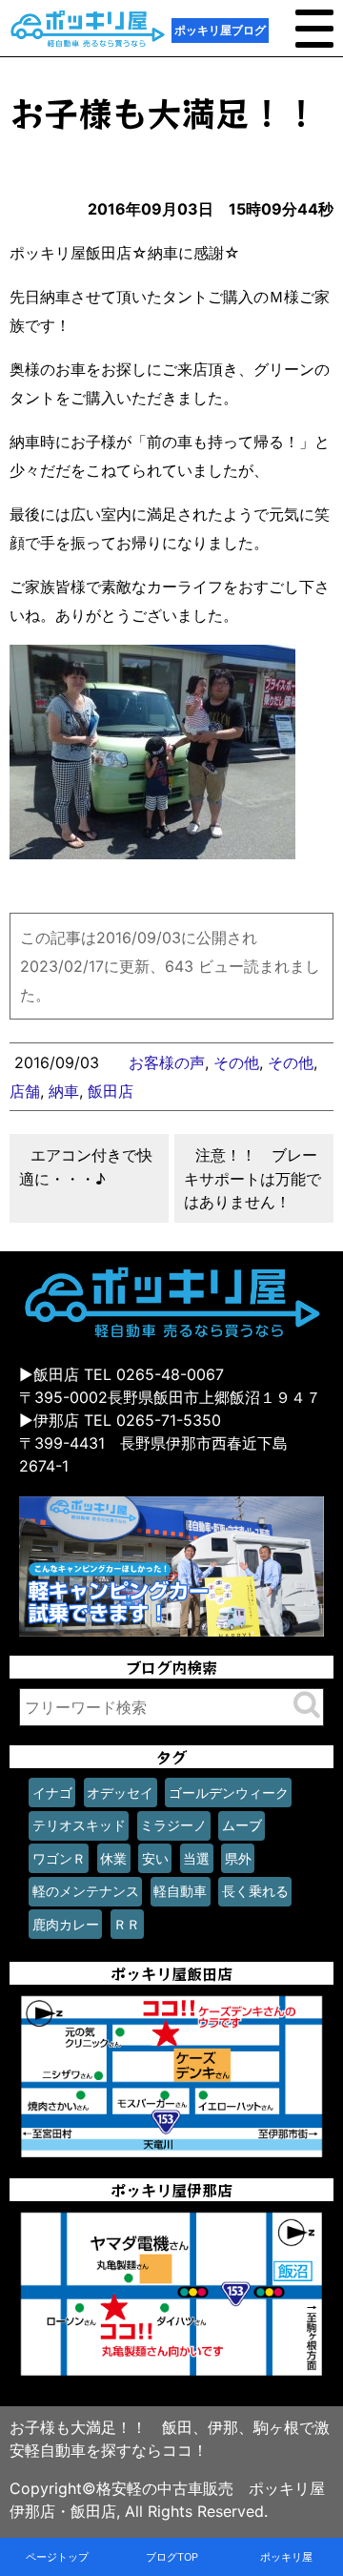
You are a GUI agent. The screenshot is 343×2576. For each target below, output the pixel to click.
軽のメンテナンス (86, 1891)
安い (155, 1858)
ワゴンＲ (59, 1858)
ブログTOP (172, 2557)
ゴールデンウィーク (229, 1793)
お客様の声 (167, 1062)
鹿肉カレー (66, 1924)
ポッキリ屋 (286, 2557)
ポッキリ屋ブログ (220, 30)
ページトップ (57, 2557)
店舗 (25, 1091)
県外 (238, 1858)
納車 (64, 1091)
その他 (236, 1062)
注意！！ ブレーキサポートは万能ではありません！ (252, 1178)
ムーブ (242, 1825)
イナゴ (52, 1793)
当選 (196, 1858)
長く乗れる (255, 1891)
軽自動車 (180, 1891)
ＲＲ (127, 1924)
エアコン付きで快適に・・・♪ (86, 1167)
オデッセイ (120, 1793)
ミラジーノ (173, 1825)
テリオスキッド (79, 1825)
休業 (113, 1858)
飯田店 (111, 1091)
